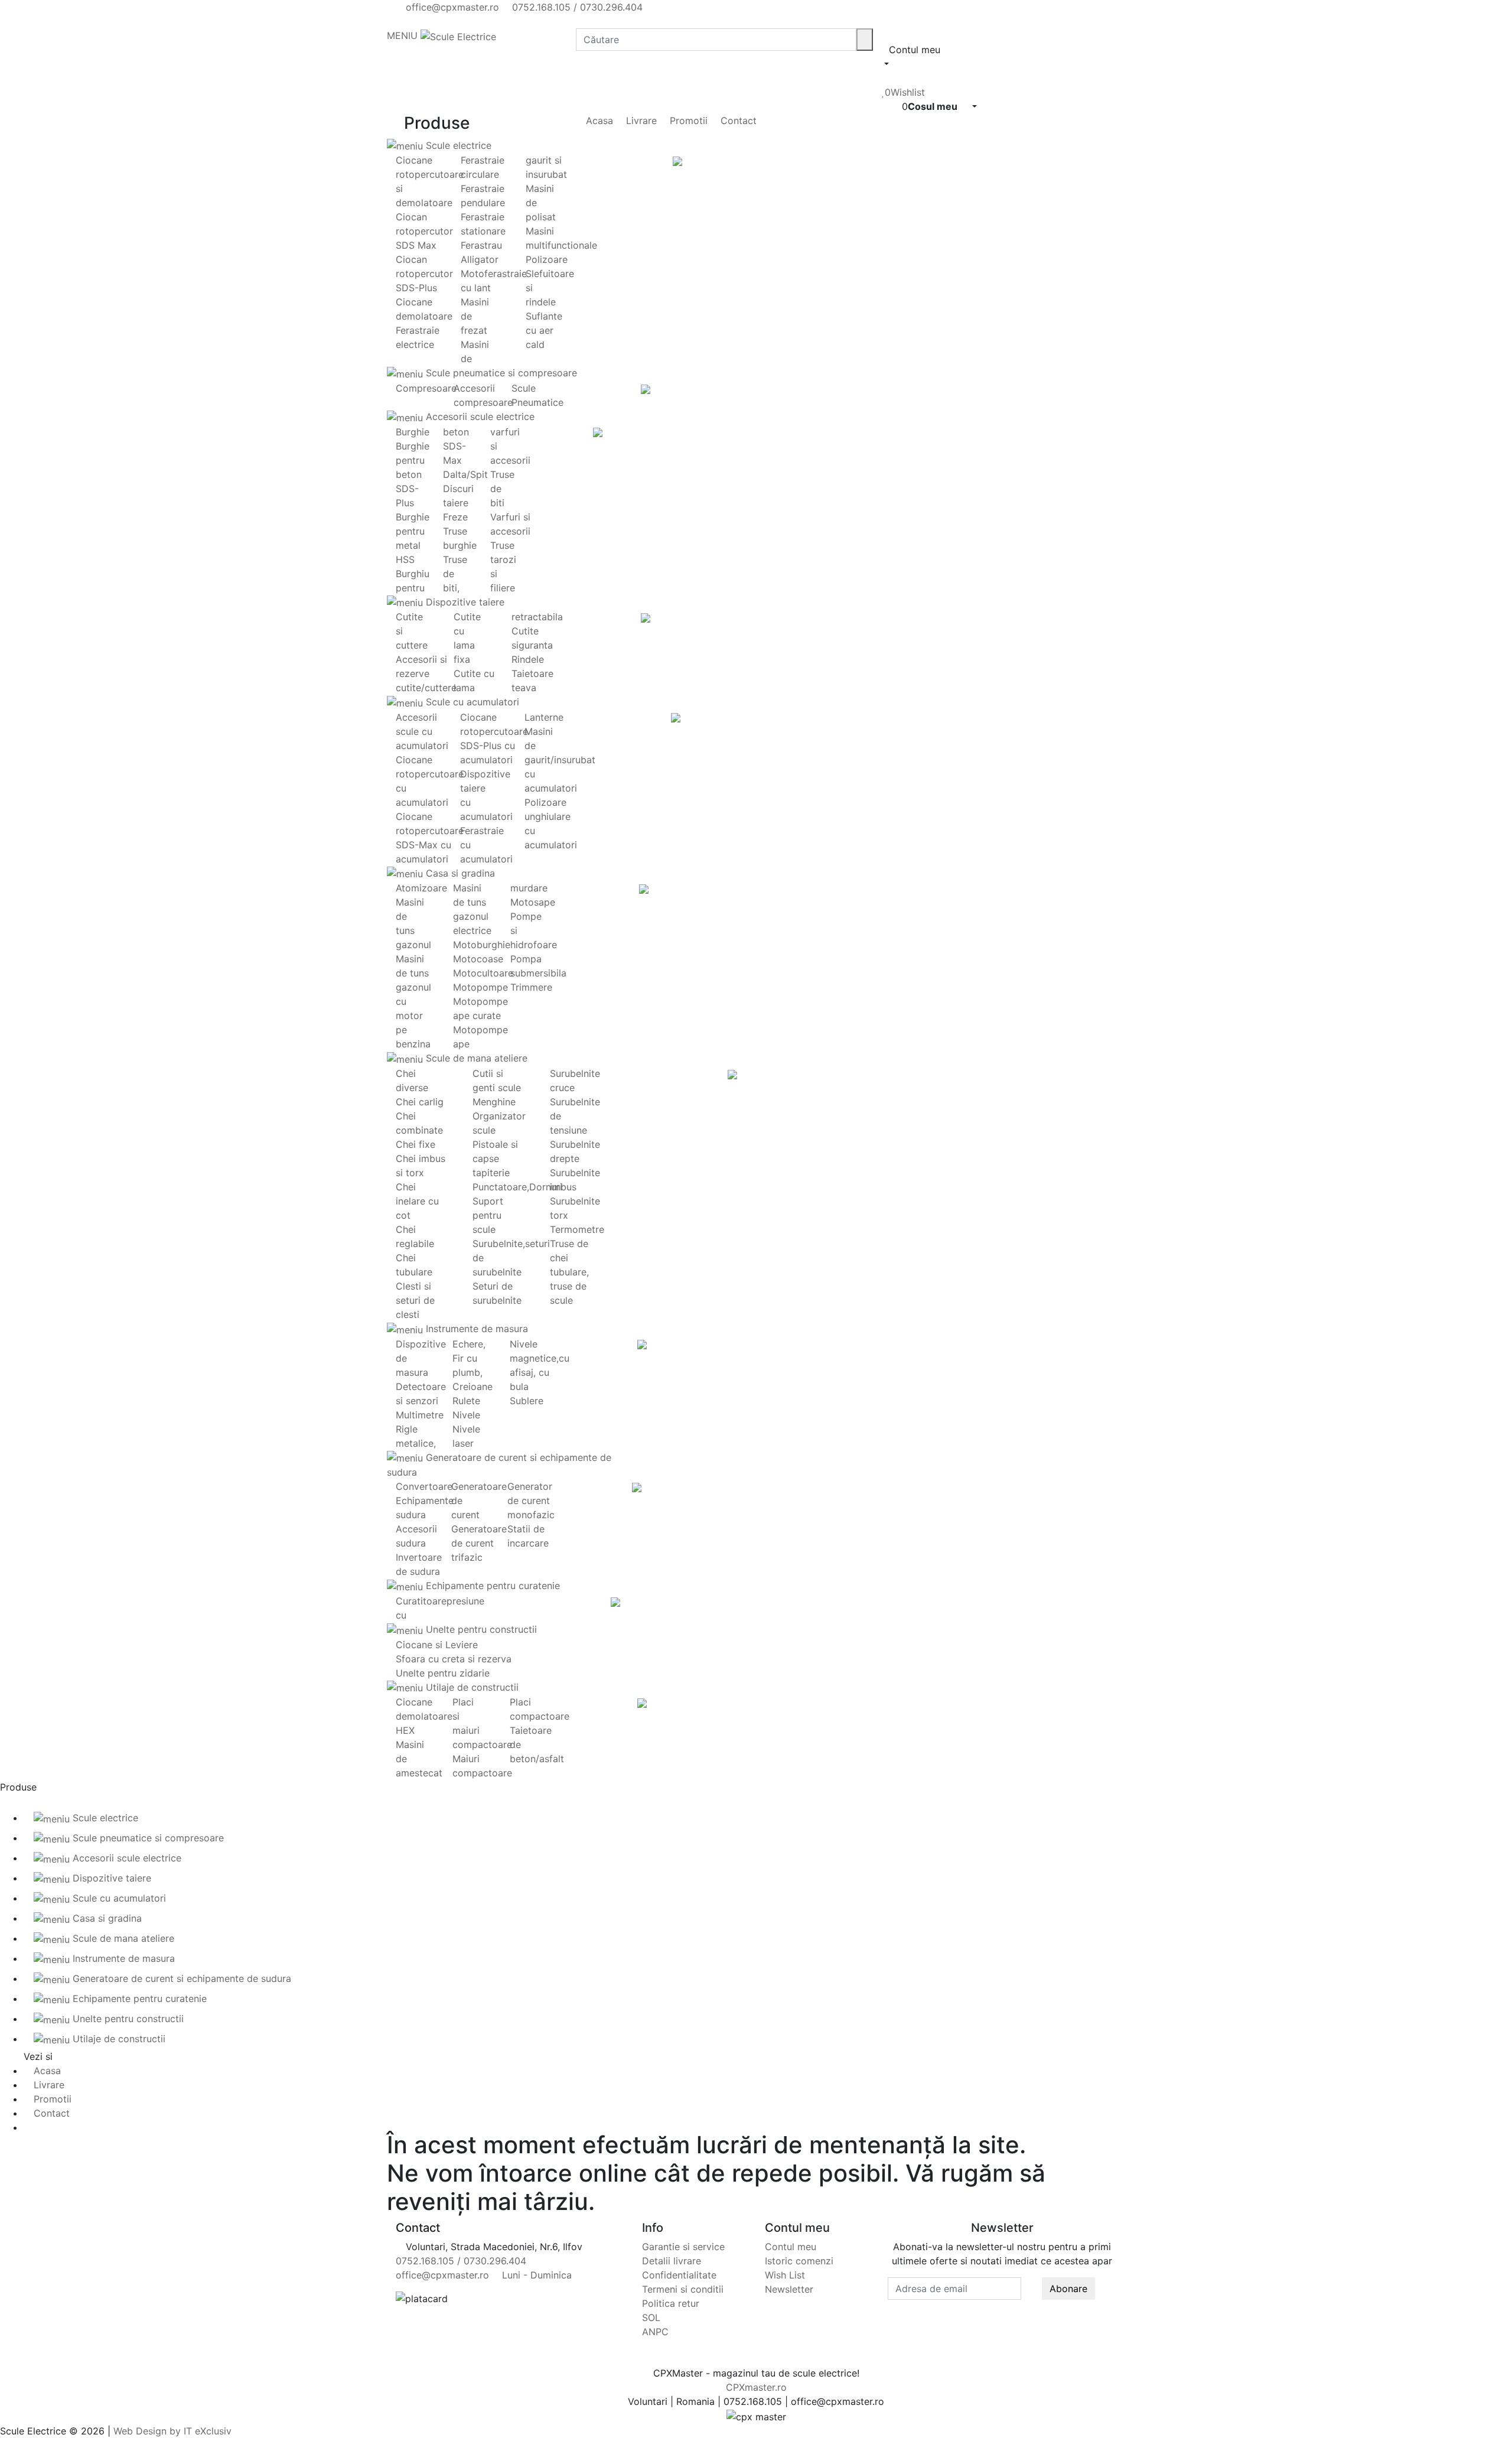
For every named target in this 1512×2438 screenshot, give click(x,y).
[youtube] (409, 21)
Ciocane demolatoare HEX (424, 1716)
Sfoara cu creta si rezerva (454, 1659)
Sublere (527, 1401)
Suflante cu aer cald (544, 330)
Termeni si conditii (683, 2289)
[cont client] (885, 78)
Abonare (1068, 2289)
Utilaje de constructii (471, 1687)
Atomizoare (421, 888)
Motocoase (478, 959)
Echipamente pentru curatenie (491, 1586)
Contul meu (791, 2247)
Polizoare (547, 259)
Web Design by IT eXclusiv (172, 2431)
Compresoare (426, 388)
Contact (737, 121)
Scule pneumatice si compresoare (500, 373)
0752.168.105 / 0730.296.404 (576, 7)
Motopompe (480, 987)
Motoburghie (482, 945)
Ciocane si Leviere (437, 1645)
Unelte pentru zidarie (443, 1673)
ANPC (655, 2332)
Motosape (533, 902)
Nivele (466, 1415)
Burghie (413, 432)
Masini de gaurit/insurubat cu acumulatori (560, 760)
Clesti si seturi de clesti (415, 1300)
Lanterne (544, 717)
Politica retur (671, 2303)
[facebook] (399, 21)
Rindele (528, 659)
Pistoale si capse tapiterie (495, 1158)
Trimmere (531, 987)
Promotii (687, 121)
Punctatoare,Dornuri (517, 1187)
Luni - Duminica (535, 2275)
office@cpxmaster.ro (451, 7)
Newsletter (789, 2289)
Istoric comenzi (799, 2261)
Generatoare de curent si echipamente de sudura (180, 1978)
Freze (455, 517)
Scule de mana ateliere (475, 1058)
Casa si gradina (459, 873)
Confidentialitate (679, 2275)
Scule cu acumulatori (471, 702)
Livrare (640, 121)
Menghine (494, 1102)
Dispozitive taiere (464, 602)
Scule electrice (457, 145)
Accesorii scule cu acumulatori (422, 731)
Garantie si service (683, 2247)
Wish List (785, 2275)
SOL (651, 2317)
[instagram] (419, 21)
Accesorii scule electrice (479, 416)
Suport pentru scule (488, 1215)
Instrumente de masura (475, 1329)
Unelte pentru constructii (480, 1629)
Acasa (598, 121)
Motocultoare (483, 973)
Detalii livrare (672, 2261)
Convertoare (424, 1486)
